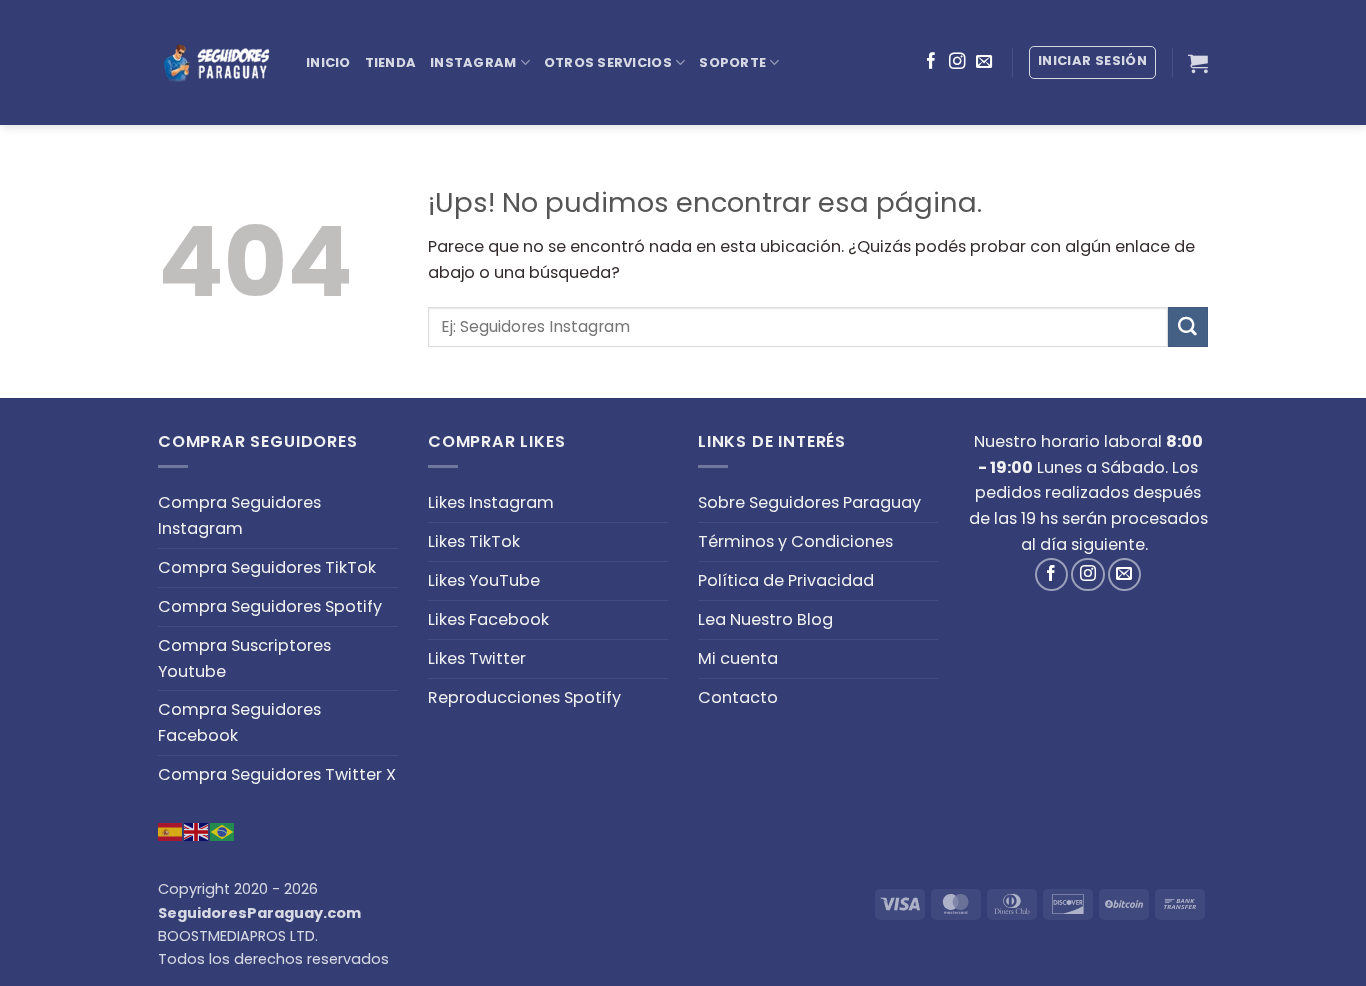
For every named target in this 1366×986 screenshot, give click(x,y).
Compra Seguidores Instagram (239, 515)
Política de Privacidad (786, 580)
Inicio (328, 62)
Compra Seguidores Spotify (270, 606)
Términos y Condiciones (795, 541)
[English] (197, 830)
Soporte (732, 62)
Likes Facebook (488, 619)
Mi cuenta (738, 658)
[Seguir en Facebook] (931, 62)
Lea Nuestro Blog (765, 619)
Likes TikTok (474, 541)
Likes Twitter (477, 658)
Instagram (473, 62)
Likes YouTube (484, 580)
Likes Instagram (491, 502)
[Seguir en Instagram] (957, 62)
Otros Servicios (608, 62)
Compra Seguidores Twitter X (277, 774)
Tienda (391, 62)
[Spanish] (171, 830)
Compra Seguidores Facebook (239, 722)
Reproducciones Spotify (524, 697)
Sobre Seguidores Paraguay (809, 502)
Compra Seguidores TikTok (267, 567)
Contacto (738, 697)
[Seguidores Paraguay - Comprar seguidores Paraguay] (217, 62)
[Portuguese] (223, 830)
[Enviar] (1188, 327)
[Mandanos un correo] (984, 62)
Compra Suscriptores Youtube (244, 658)
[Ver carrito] (1198, 63)
